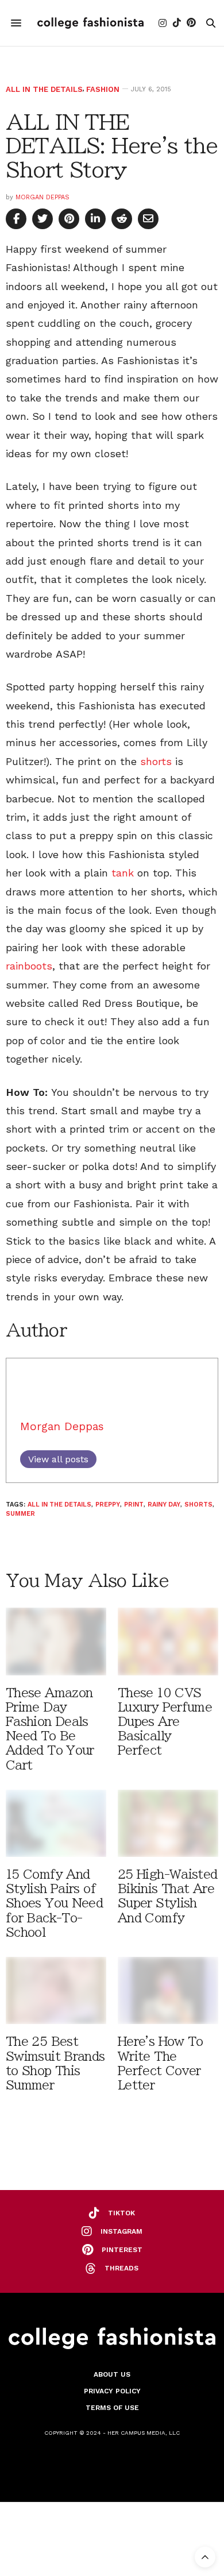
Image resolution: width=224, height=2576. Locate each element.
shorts (156, 761)
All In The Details (44, 89)
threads (121, 2268)
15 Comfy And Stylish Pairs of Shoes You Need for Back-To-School (54, 1903)
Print (134, 1505)
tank (123, 873)
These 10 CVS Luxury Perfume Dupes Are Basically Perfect (165, 1722)
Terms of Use (112, 2408)
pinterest (122, 2250)
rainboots (29, 966)
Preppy (108, 1505)
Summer (20, 1514)
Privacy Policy (112, 2391)
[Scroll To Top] (205, 2557)
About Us (112, 2374)
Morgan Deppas (43, 197)
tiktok (121, 2213)
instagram (121, 2231)
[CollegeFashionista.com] (90, 23)
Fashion (103, 89)
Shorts (198, 1505)
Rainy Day (164, 1505)
